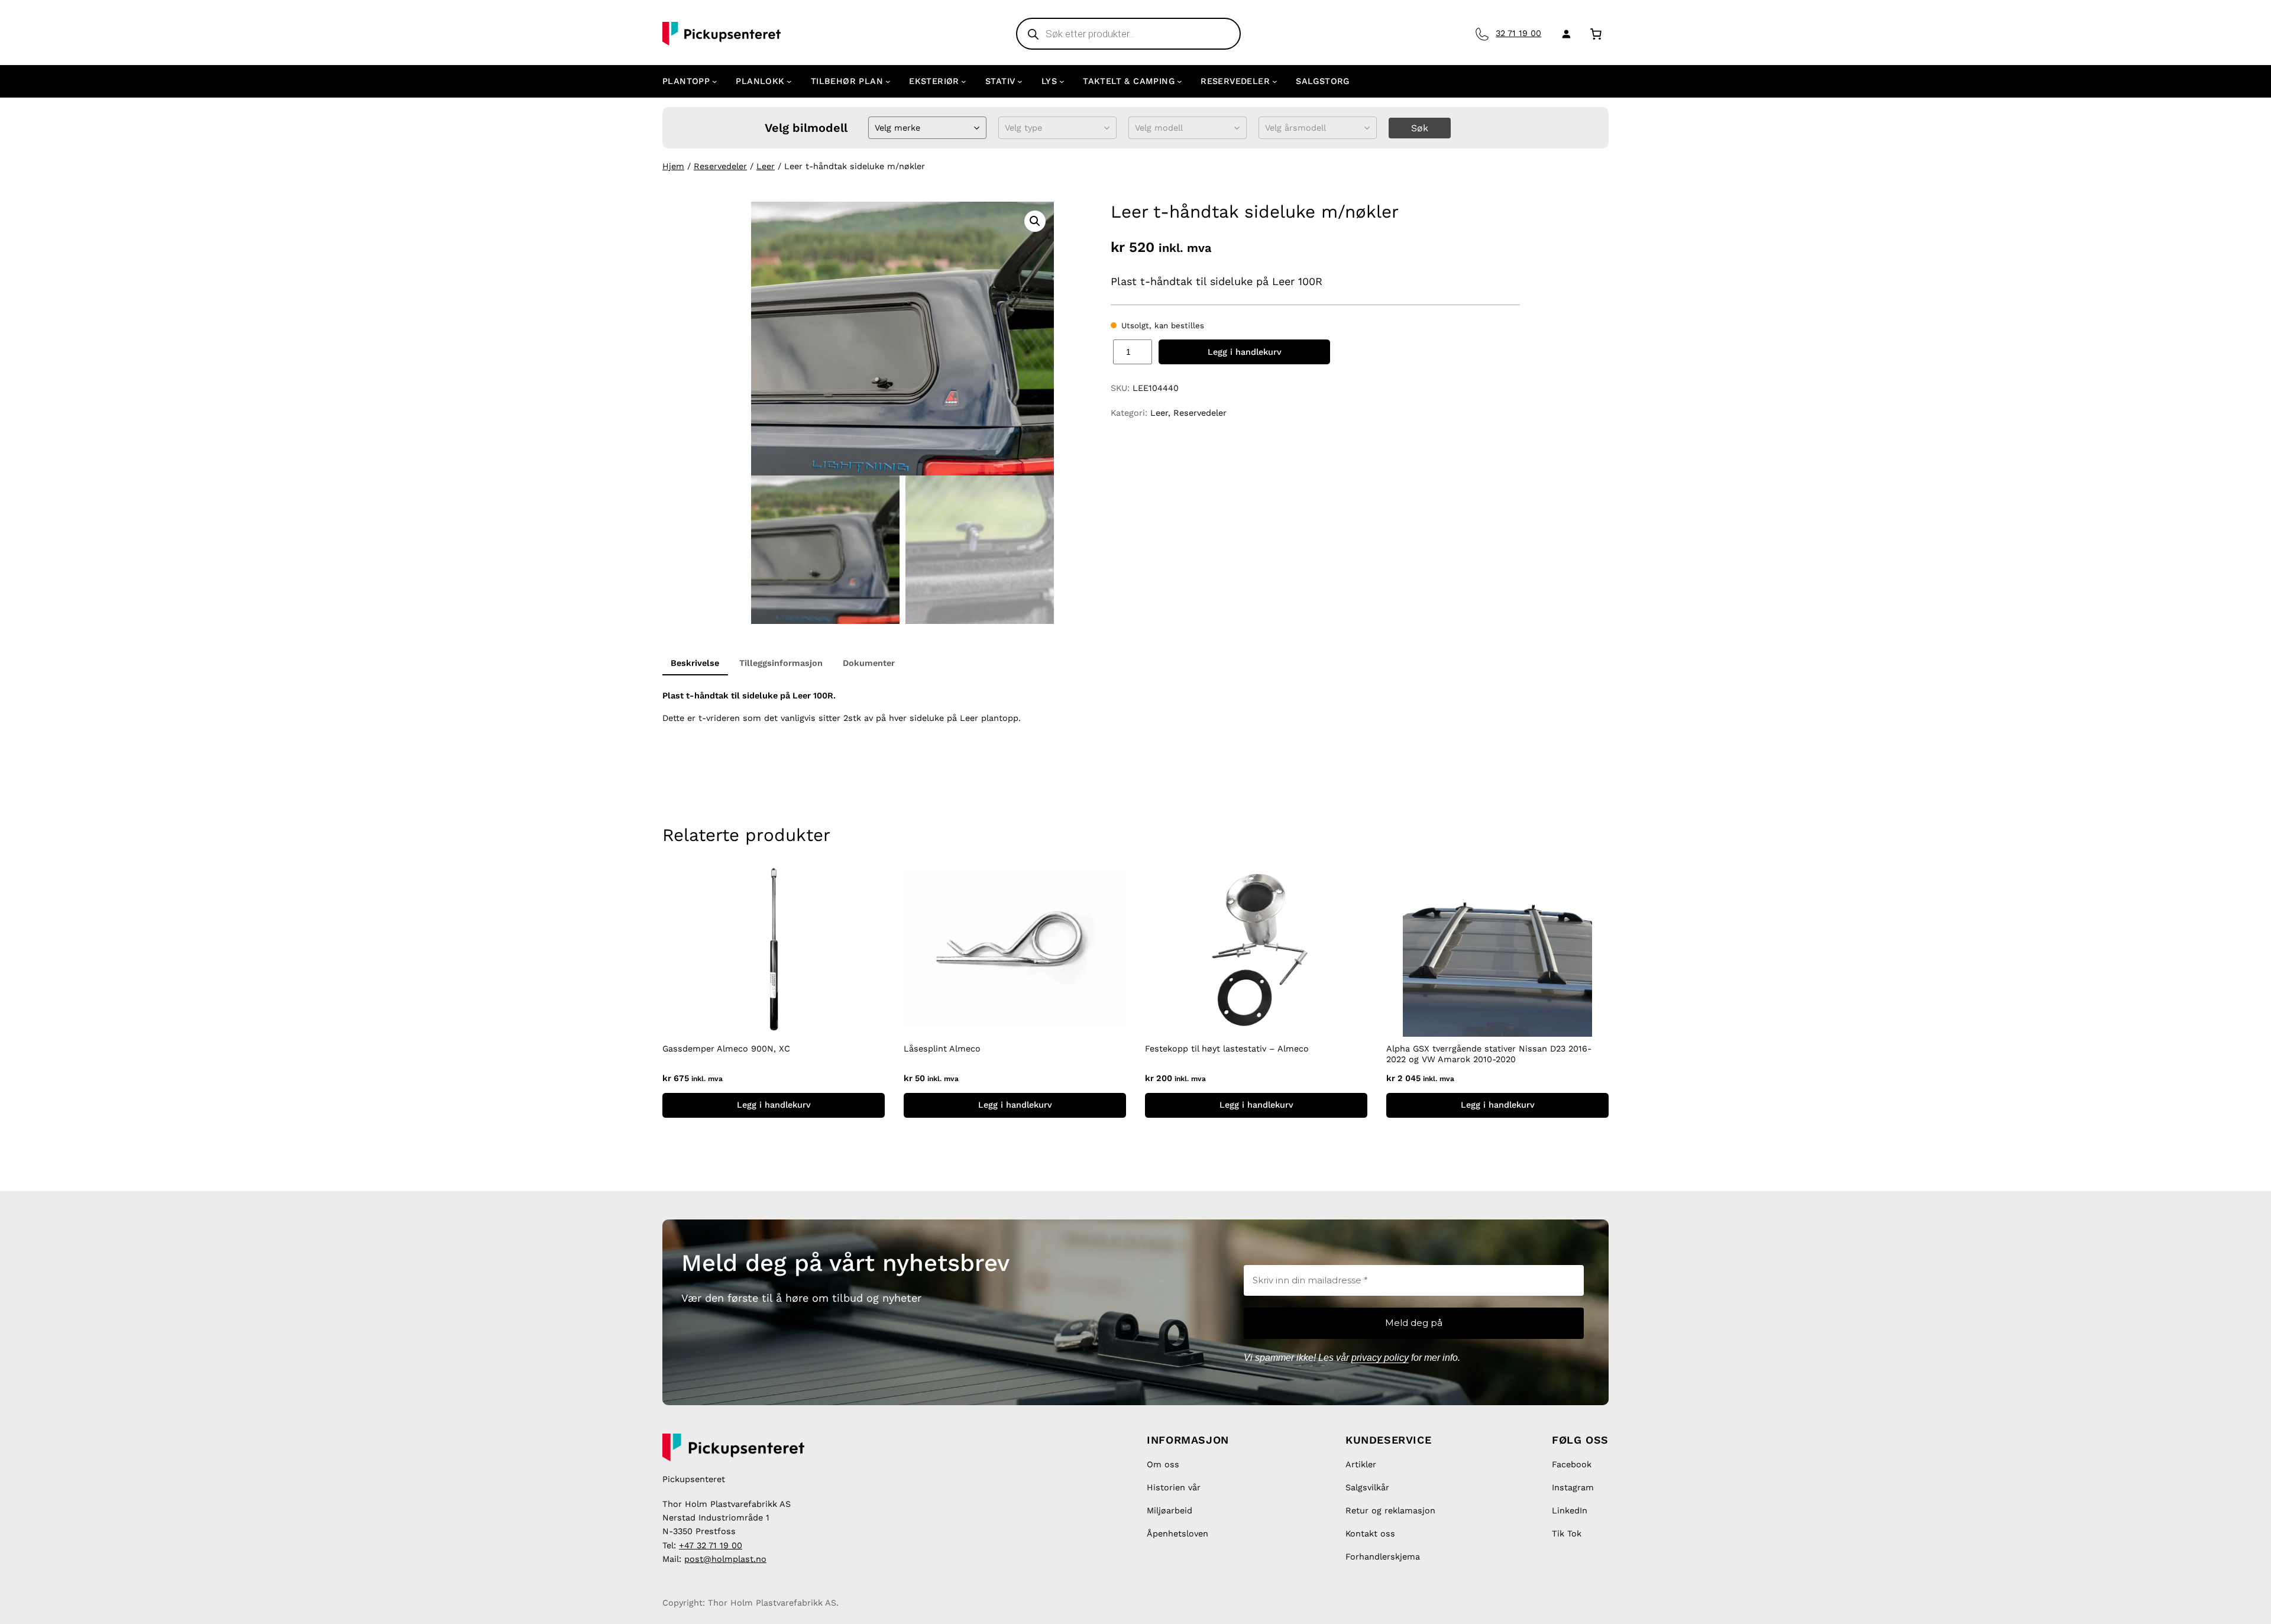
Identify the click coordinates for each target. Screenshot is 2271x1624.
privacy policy (1380, 1358)
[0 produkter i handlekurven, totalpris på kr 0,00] (1596, 33)
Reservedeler (720, 166)
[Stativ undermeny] (1020, 81)
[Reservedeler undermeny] (1275, 81)
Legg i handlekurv (1245, 352)
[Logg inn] (1564, 34)
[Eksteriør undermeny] (964, 81)
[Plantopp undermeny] (715, 81)
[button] (1035, 221)
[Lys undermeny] (1062, 81)
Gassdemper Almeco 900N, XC (726, 1049)
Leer (766, 166)
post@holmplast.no (725, 1559)
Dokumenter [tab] (869, 663)
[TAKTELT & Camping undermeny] (1180, 81)
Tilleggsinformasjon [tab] (781, 663)
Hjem (673, 166)
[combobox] (876, 128)
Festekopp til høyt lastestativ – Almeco (1227, 1049)
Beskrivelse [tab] (695, 663)
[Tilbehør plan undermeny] (888, 81)
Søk (1420, 128)
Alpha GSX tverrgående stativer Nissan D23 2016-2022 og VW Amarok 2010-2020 (1489, 1054)
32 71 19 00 (1518, 33)
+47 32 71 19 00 (711, 1545)
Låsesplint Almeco (942, 1049)
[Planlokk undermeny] (789, 81)
